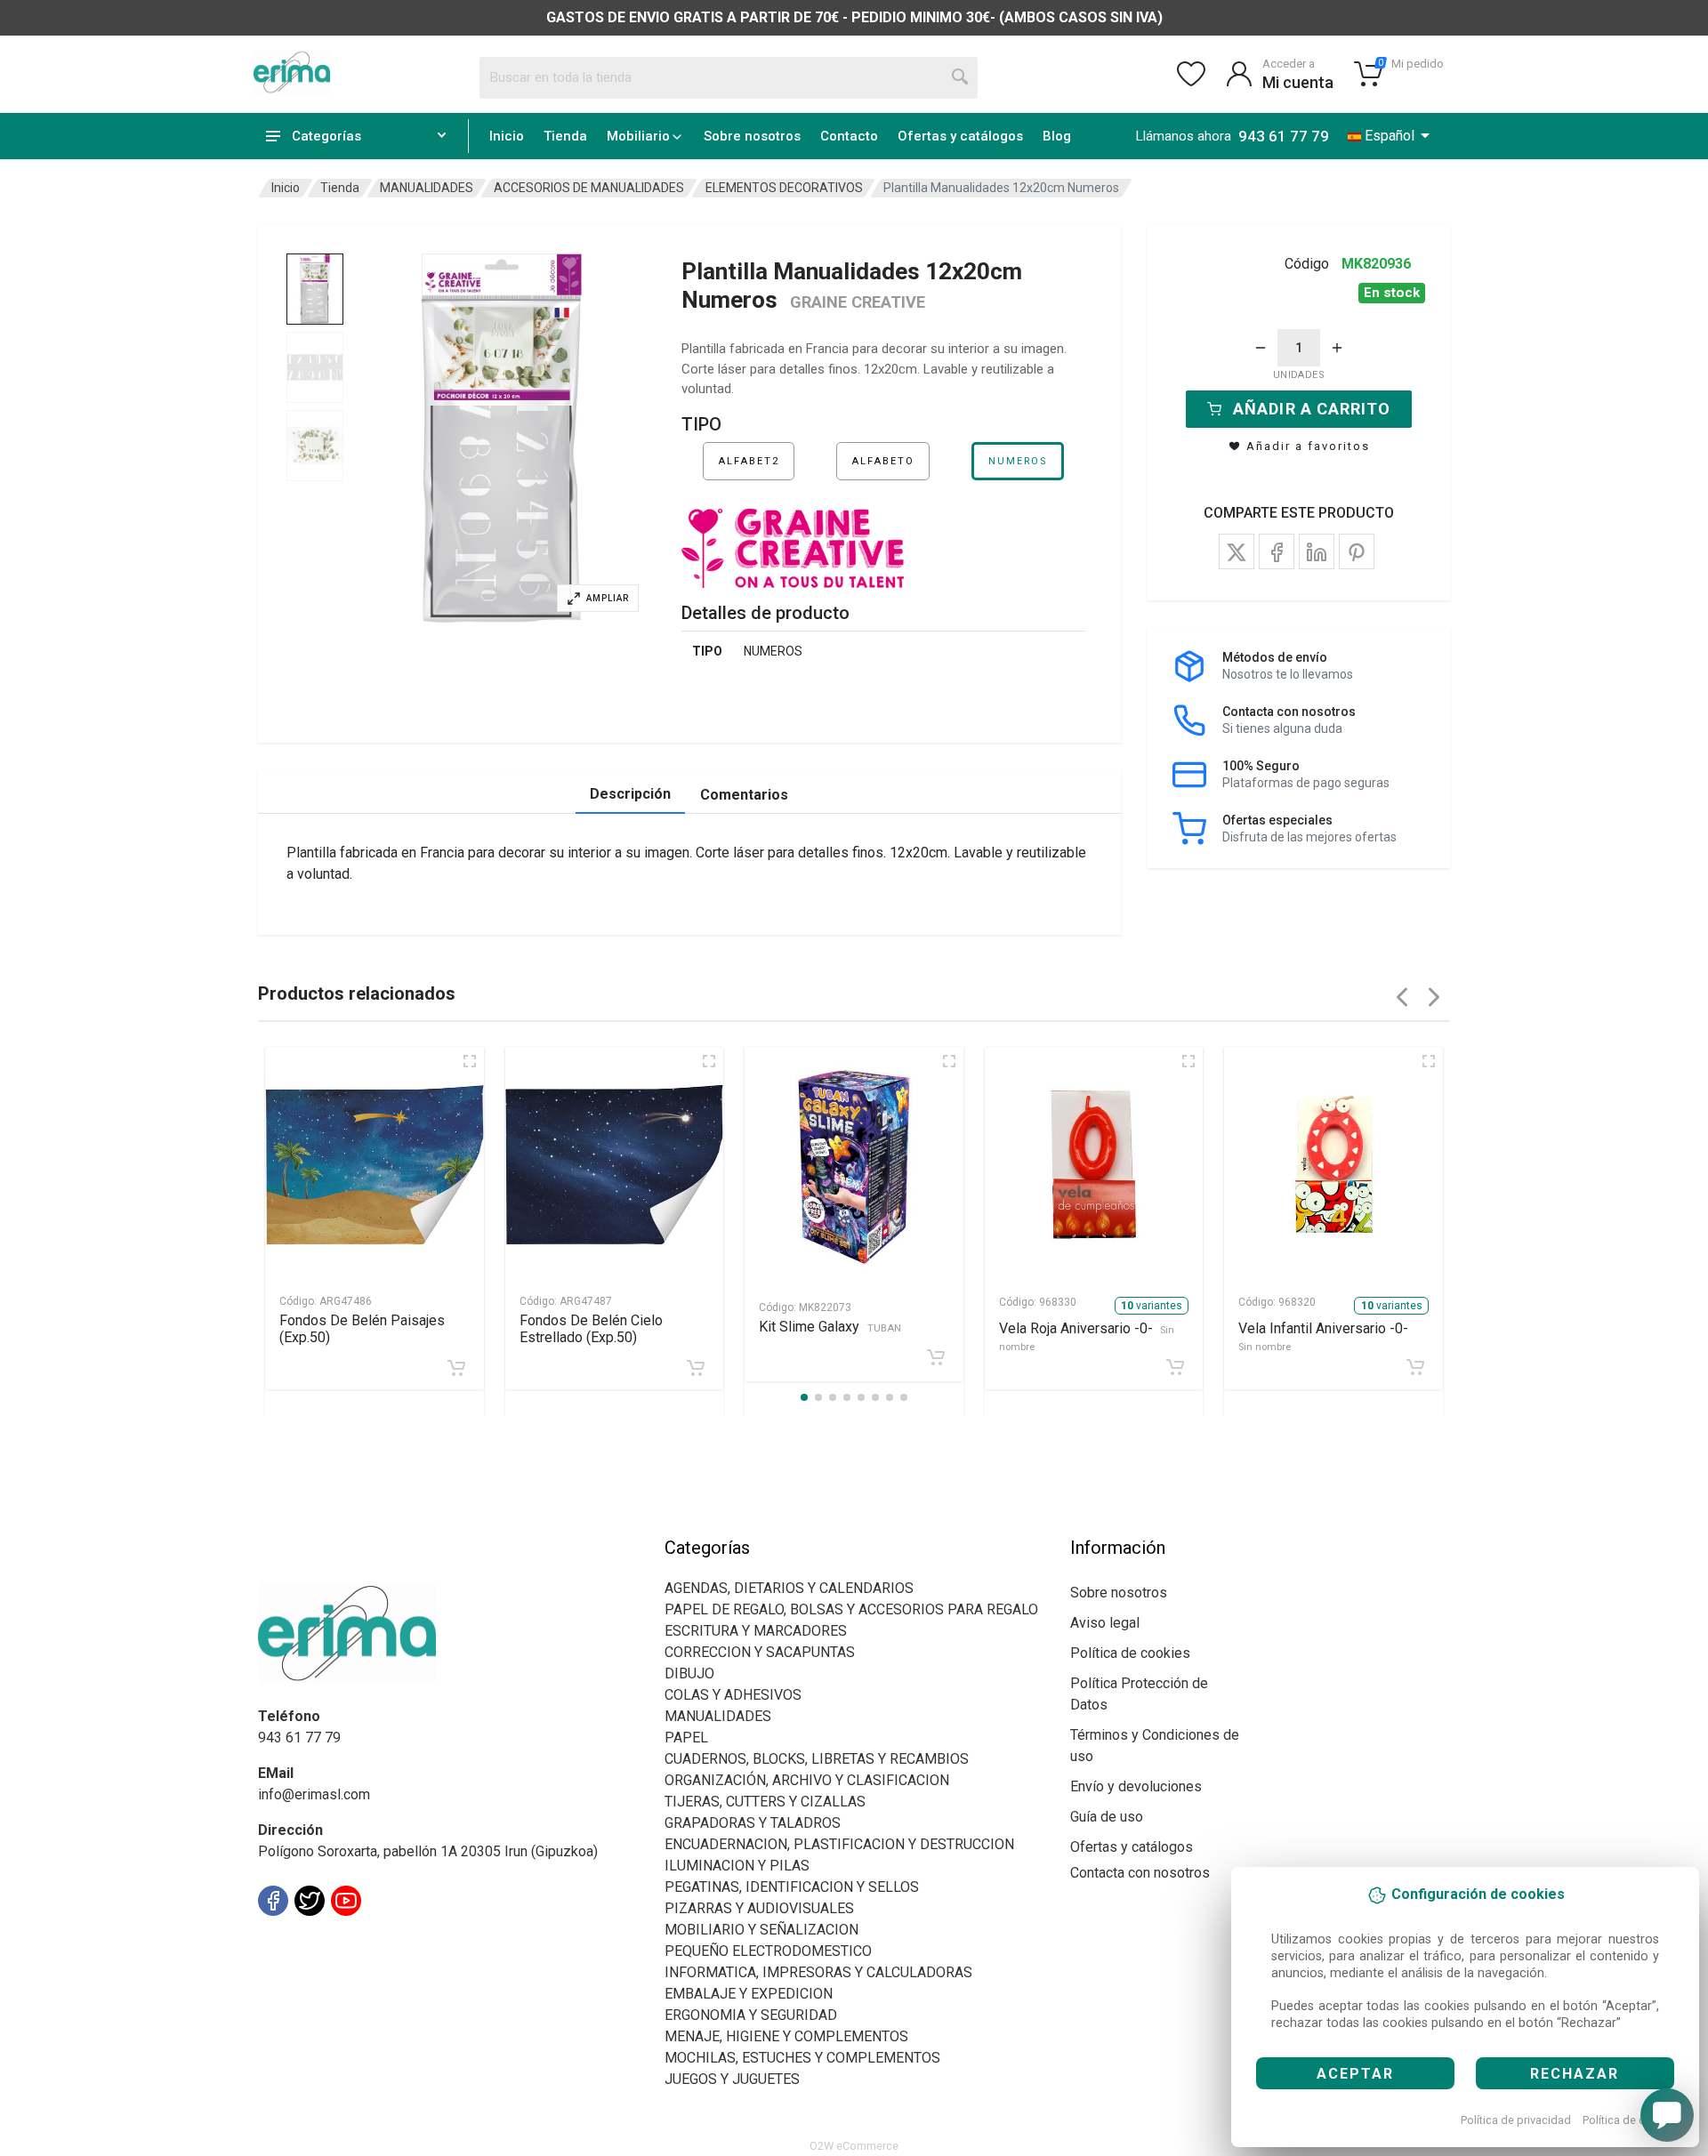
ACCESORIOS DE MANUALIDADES (589, 188)
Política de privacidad (1516, 2120)
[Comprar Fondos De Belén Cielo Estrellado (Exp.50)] (696, 1368)
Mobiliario (638, 136)
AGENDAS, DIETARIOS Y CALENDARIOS (789, 1588)
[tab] (315, 289)
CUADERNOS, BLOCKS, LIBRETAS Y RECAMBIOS (817, 1759)
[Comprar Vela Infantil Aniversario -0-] (1415, 1367)
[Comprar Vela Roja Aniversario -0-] (1175, 1367)
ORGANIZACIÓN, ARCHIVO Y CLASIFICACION (807, 1780)
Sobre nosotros (752, 136)
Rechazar (1575, 2074)
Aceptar (1355, 2074)
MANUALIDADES (427, 188)
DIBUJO (689, 1673)
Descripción (630, 794)
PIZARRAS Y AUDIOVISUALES (759, 1908)
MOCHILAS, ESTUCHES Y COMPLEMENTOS (802, 2058)
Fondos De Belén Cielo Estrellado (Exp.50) (591, 1329)
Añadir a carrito (1312, 409)
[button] (502, 438)
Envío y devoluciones (1136, 1786)
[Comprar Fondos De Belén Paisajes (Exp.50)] (456, 1368)
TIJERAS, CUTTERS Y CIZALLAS (765, 1802)
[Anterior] (1402, 997)
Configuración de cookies (362, 1940)
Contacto (849, 136)
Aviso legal (1105, 1623)
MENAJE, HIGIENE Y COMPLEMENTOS (786, 2036)
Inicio (507, 136)
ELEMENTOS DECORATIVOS (784, 188)
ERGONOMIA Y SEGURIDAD (751, 2015)
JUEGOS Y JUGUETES (732, 2079)
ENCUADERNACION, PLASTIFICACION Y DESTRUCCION (839, 1844)
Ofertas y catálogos (960, 136)
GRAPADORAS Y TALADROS (753, 1823)
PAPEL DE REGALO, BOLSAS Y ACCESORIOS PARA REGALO (851, 1609)
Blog (1057, 136)
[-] (1261, 348)
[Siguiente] (1434, 997)
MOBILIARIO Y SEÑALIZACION (761, 1930)
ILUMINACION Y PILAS (737, 1866)
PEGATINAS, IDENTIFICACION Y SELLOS (792, 1887)
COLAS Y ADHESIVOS (733, 1695)
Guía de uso (1107, 1817)
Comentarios (744, 795)
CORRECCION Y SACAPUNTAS (760, 1652)
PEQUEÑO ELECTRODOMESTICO (768, 1951)
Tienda (565, 136)
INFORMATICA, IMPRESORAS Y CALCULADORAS (818, 1972)
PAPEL (686, 1738)
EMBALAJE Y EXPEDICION (749, 1994)
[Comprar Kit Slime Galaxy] (936, 1357)
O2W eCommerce (854, 2146)
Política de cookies (1631, 2120)
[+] (1337, 348)
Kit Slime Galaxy (830, 1327)
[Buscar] (961, 77)
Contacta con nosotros (1140, 1873)
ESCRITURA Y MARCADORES (756, 1631)
